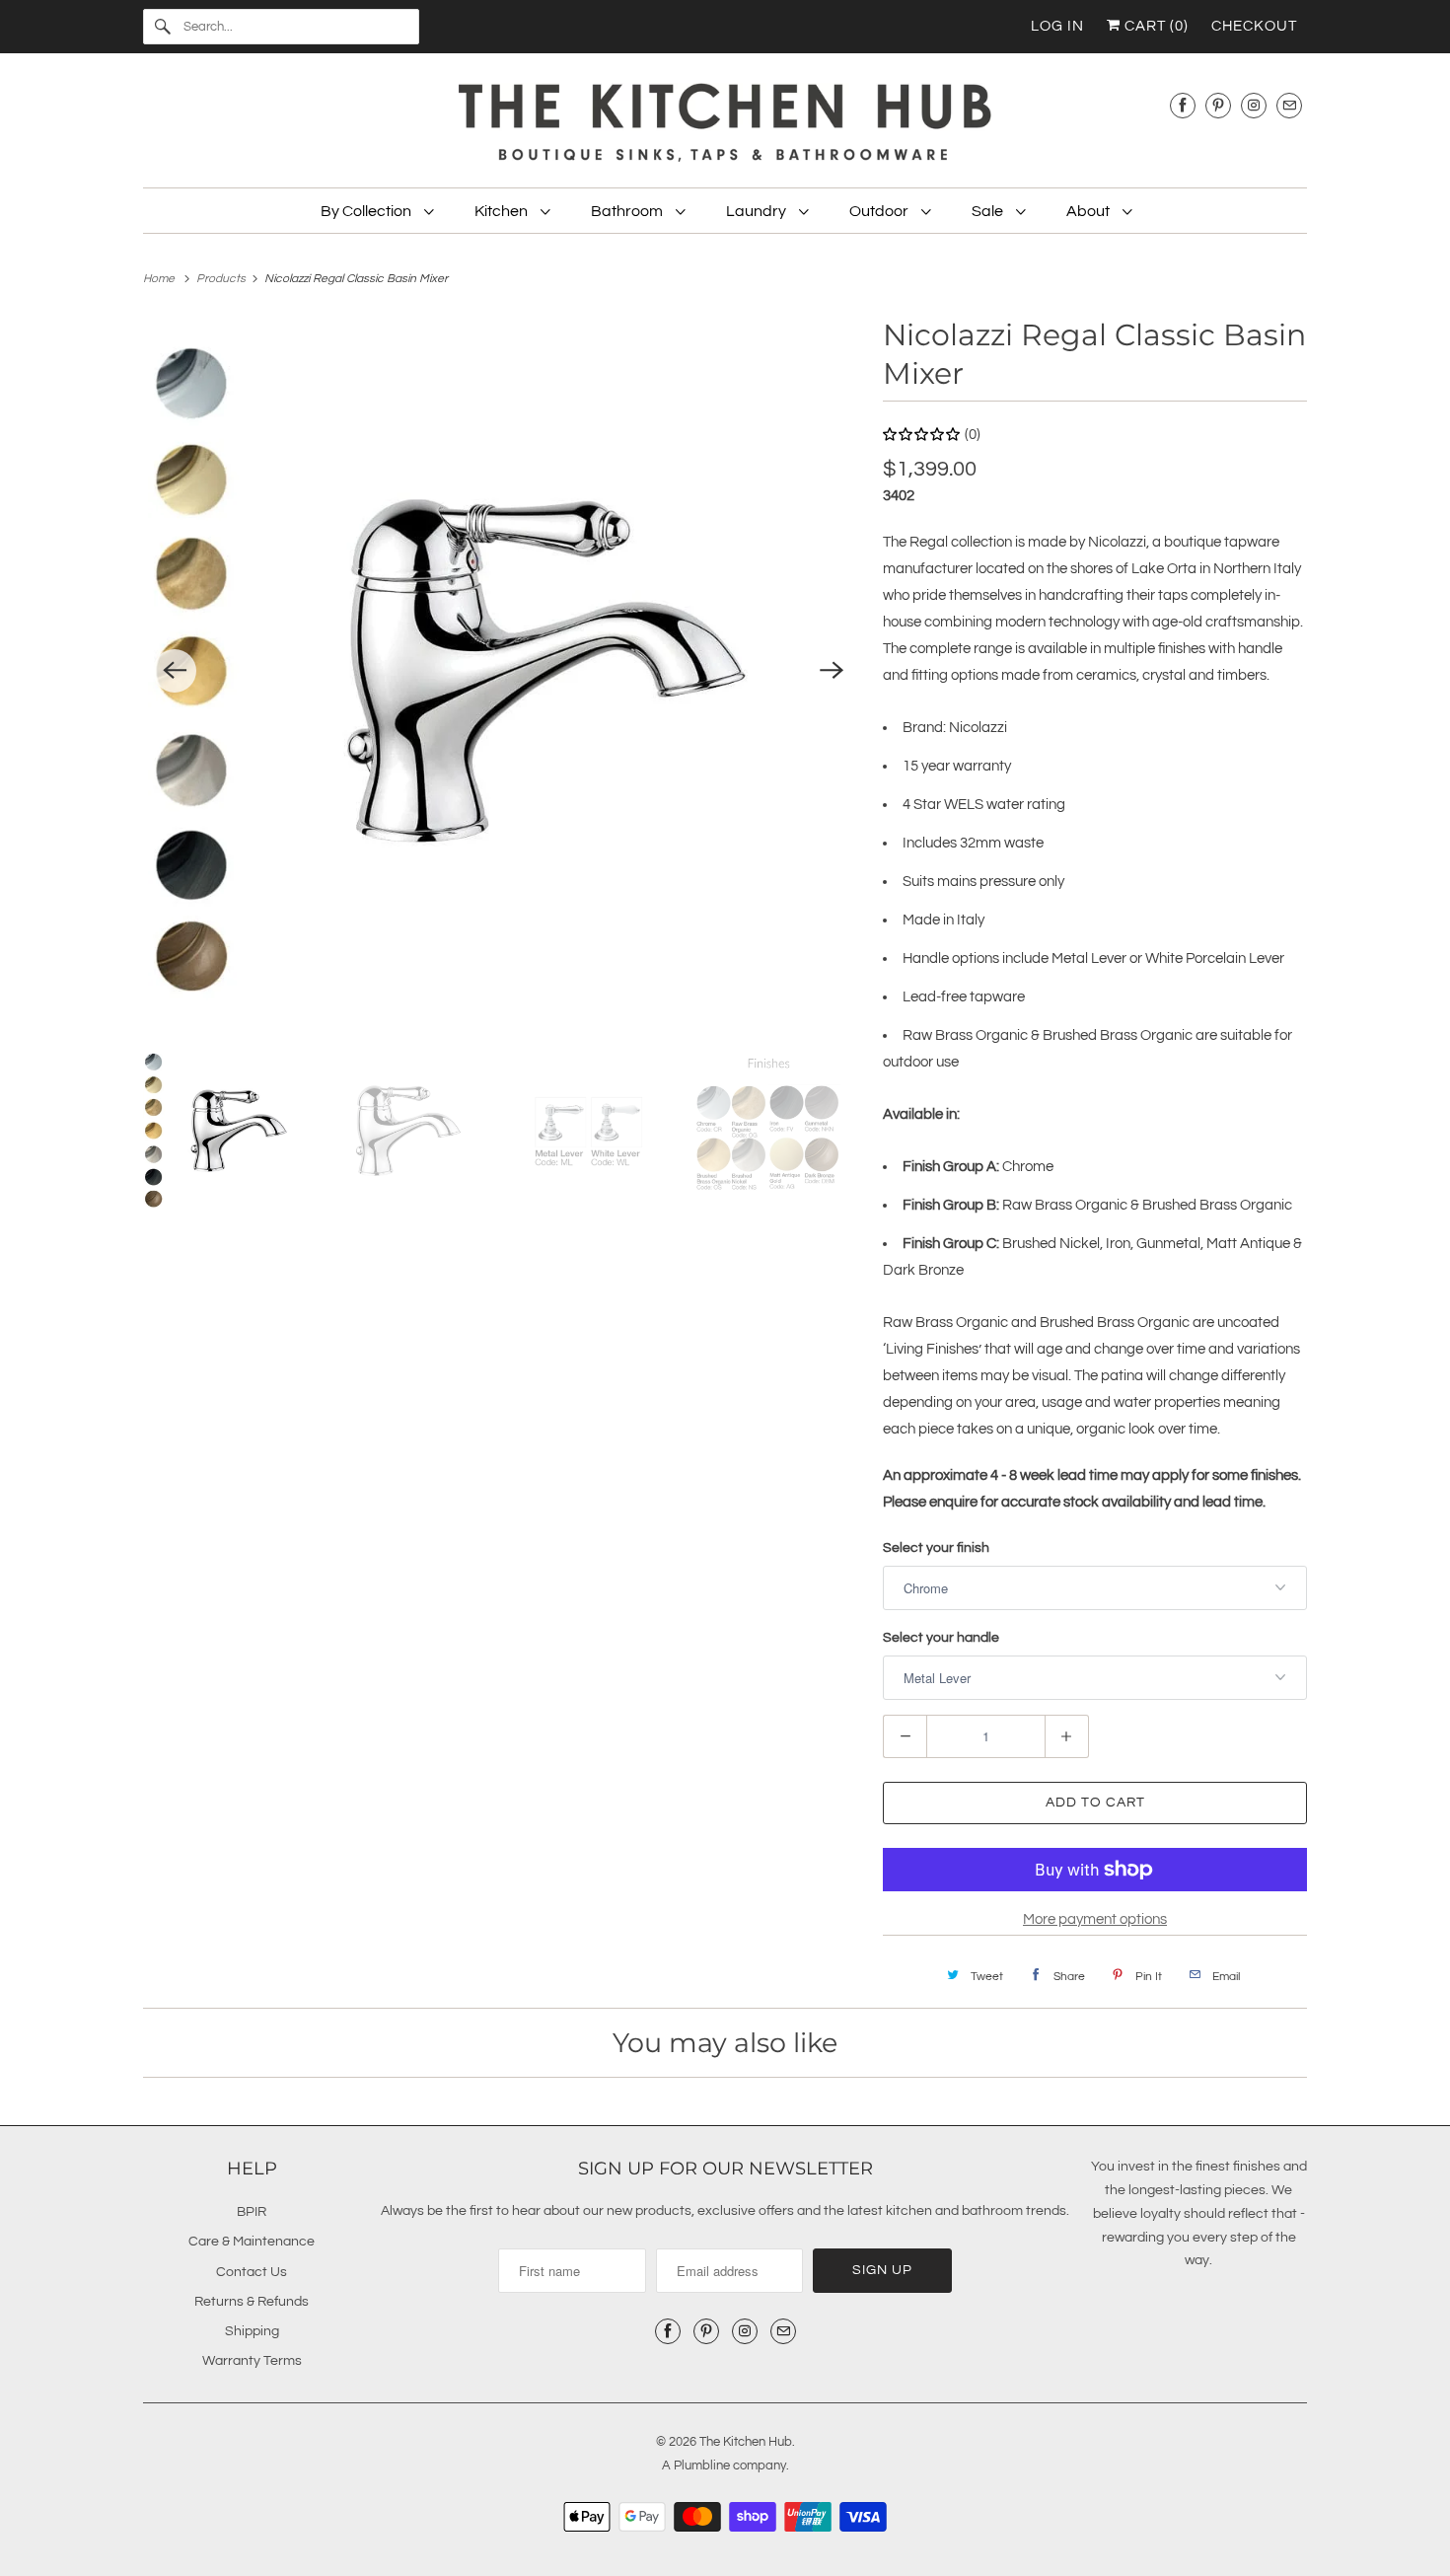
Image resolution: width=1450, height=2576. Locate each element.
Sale (989, 211)
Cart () (1155, 26)
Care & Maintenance (252, 2242)
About (1089, 211)
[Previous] (175, 671)
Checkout (1254, 26)
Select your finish (936, 1548)
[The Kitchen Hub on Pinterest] (1218, 105)
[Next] (832, 671)
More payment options (1095, 1919)
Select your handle (941, 1638)
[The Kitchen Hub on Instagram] (1254, 105)
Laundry (758, 211)
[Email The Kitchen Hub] (1289, 105)
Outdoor (880, 211)
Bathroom (628, 211)
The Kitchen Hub (746, 2442)
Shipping (252, 2331)
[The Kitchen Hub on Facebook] (1183, 105)
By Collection (367, 211)
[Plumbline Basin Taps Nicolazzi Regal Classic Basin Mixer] (503, 671)
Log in (1057, 26)
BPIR (252, 2212)
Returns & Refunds (252, 2302)
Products (222, 279)
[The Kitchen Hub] (725, 125)
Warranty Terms (252, 2361)
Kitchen (503, 211)
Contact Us (252, 2272)
